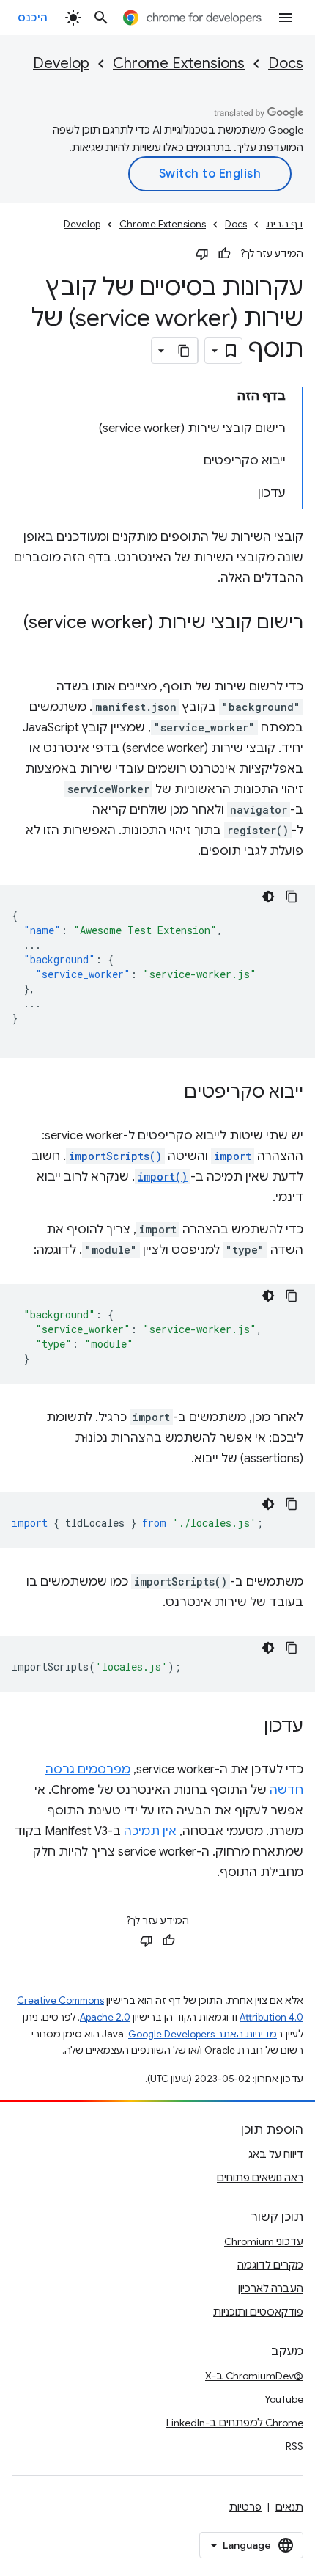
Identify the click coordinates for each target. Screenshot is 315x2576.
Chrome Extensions (179, 63)
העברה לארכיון (271, 2288)
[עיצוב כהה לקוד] (268, 897)
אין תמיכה (150, 1831)
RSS (294, 2446)
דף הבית (285, 224)
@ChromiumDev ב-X (254, 2376)
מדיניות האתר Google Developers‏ (203, 2034)
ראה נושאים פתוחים (260, 2178)
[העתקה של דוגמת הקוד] (292, 897)
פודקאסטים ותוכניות (258, 2312)
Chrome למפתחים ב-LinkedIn (235, 2423)
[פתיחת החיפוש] (101, 18)
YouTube (284, 2399)
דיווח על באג (276, 2154)
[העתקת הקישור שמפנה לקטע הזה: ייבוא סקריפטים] (169, 1093)
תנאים (289, 2507)
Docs (286, 63)
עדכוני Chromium (264, 2241)
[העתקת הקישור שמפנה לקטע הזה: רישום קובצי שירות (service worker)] (289, 644)
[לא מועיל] (202, 254)
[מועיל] (224, 254)
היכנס (33, 18)
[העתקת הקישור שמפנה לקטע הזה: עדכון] (249, 1727)
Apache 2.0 (105, 2017)
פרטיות (245, 2507)
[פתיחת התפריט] (286, 18)
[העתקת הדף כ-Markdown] (185, 351)
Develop (61, 63)
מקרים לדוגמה (270, 2265)
